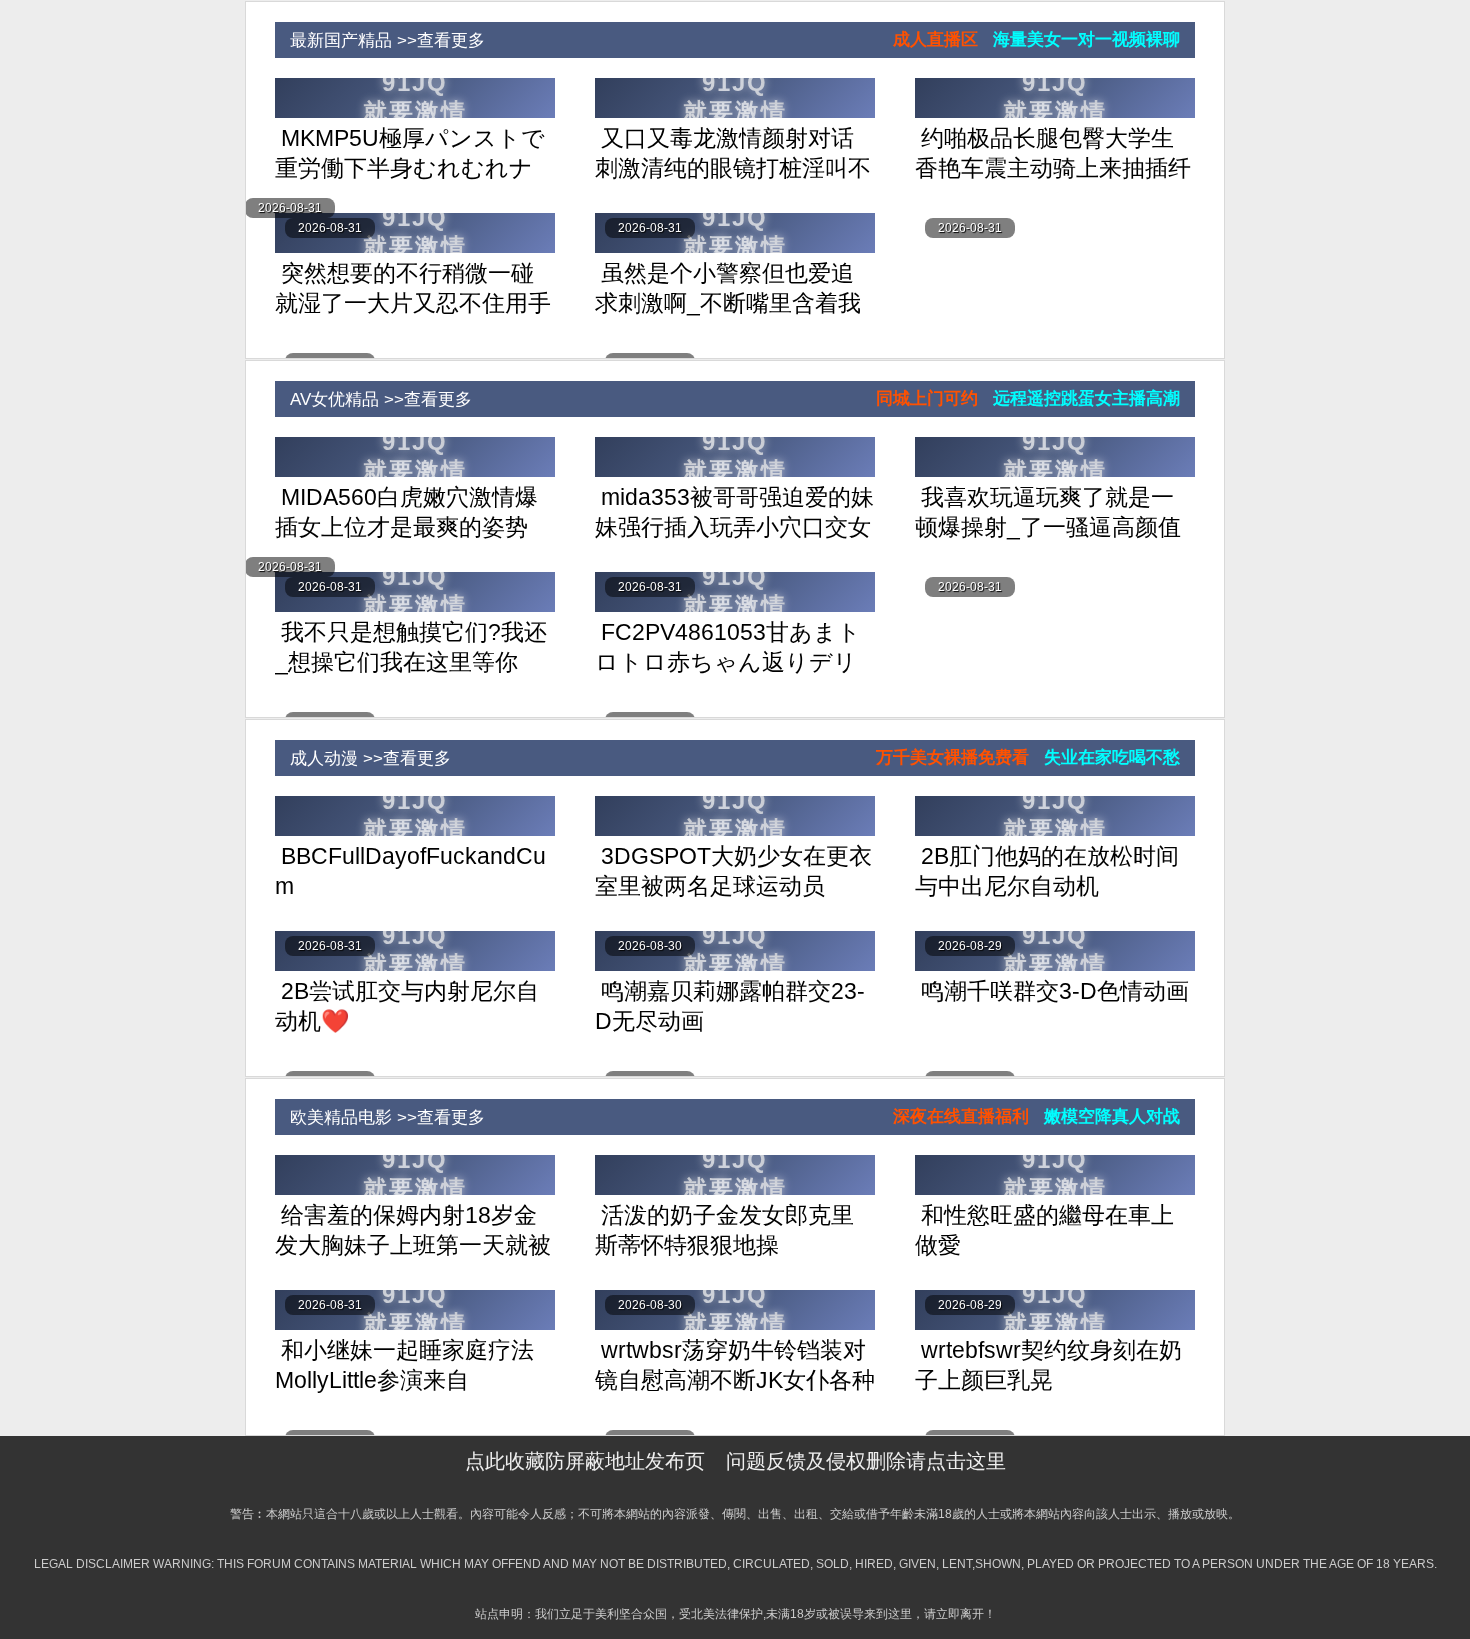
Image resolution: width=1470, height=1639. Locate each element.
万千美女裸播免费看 (952, 757)
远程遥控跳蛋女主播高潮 (1086, 398)
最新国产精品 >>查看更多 (380, 40)
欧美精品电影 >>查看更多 (380, 1117)
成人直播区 (935, 39)
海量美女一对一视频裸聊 (1086, 39)
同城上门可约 (927, 398)
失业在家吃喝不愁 (1112, 757)
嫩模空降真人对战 (1112, 1116)
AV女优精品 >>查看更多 (373, 399)
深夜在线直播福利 (961, 1116)
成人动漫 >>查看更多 (363, 758)
